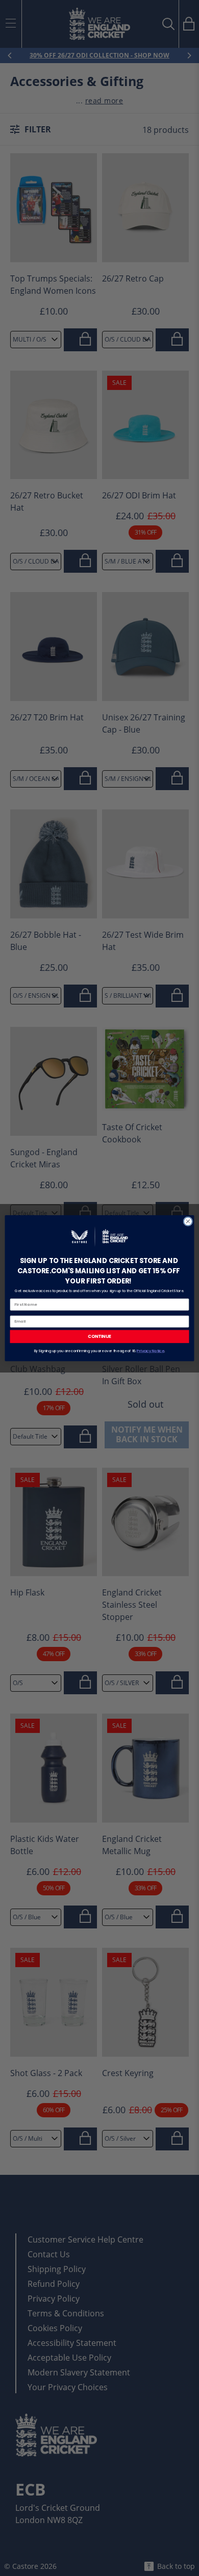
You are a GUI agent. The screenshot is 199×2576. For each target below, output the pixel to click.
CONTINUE (99, 1336)
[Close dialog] (188, 1221)
